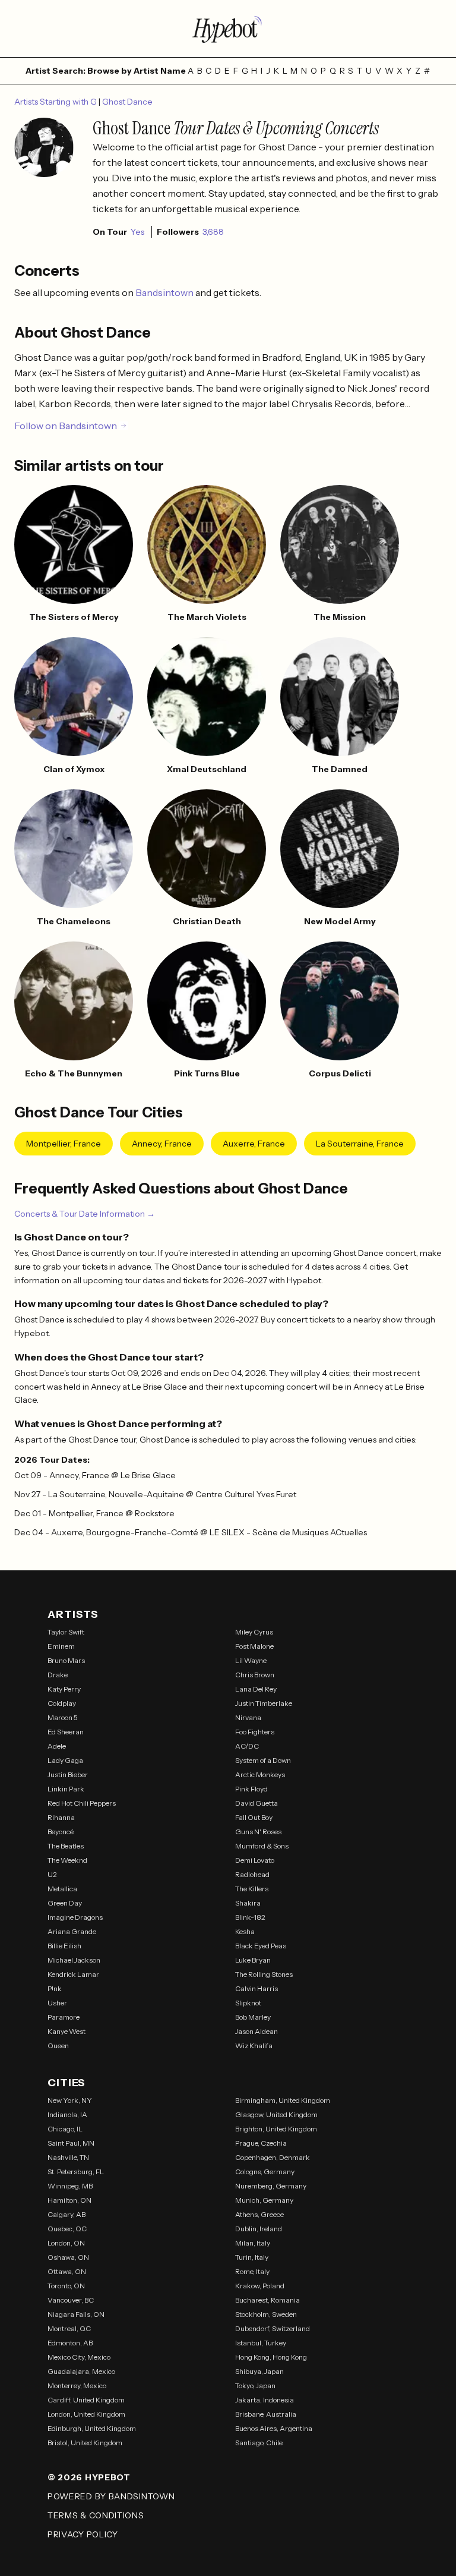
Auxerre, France (254, 1144)
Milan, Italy (253, 2243)
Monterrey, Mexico (77, 2386)
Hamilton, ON (69, 2200)
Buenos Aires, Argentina (274, 2428)
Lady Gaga (65, 1760)
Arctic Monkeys (260, 1774)
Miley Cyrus (254, 1632)
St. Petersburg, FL (76, 2172)
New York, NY (70, 2100)
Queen (58, 2046)
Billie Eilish (64, 1946)
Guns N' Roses (258, 1832)
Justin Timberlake (264, 1703)
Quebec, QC (67, 2229)
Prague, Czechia (261, 2143)
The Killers (252, 1889)
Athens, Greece (259, 2214)
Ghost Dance (127, 102)
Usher (57, 2003)
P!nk (55, 1988)
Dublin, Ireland (259, 2229)
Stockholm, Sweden (266, 2314)
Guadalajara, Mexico (81, 2371)
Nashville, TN (68, 2157)
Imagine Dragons (75, 1917)
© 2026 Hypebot (89, 2477)
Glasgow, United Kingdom (276, 2114)
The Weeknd (67, 1860)
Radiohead (252, 1874)
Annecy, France (162, 1144)
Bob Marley (253, 2017)
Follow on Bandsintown (66, 426)
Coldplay (62, 1703)
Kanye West (66, 2031)
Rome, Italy (252, 2271)
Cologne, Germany (265, 2172)
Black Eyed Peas (261, 1946)
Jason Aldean (256, 2031)
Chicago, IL (65, 2129)
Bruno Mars (66, 1660)
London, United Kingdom (86, 2414)
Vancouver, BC (71, 2300)
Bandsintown (165, 292)
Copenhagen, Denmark (273, 2157)
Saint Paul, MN (71, 2143)
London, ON (66, 2243)
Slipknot (248, 2003)
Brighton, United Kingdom (276, 2129)
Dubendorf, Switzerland (273, 2328)
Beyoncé (61, 1832)
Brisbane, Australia (266, 2414)
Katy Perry (64, 1689)
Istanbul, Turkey (261, 2343)
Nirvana (248, 1717)
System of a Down (263, 1760)
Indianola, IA (67, 2114)
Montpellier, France (64, 1144)
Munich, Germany (264, 2200)
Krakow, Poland (260, 2286)
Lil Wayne (251, 1660)
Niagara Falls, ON (76, 2314)
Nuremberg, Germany (271, 2186)
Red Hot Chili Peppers (82, 1803)
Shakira (248, 1903)
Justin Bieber (68, 1774)
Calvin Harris (256, 1988)
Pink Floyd (251, 1789)
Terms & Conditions (96, 2515)
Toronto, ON (66, 2286)
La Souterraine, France (360, 1144)
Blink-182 (250, 1917)
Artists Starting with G (56, 102)
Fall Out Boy (254, 1817)
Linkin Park (66, 1789)
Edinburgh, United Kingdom (92, 2428)
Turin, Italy (252, 2257)
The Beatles (66, 1846)
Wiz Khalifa (254, 2046)
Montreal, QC (69, 2328)
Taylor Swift (66, 1632)
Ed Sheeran (66, 1732)
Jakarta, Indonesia (265, 2400)
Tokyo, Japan (255, 2386)
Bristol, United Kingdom (85, 2443)
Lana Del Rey (256, 1689)
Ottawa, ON (67, 2271)
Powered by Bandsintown (111, 2496)
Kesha (245, 1931)
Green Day (65, 1903)
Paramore (64, 2017)
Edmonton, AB (70, 2343)
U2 (52, 1874)
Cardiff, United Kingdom (86, 2400)
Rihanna (61, 1817)
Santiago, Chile (259, 2443)
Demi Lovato (255, 1860)
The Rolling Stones (264, 1974)
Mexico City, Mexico (79, 2357)
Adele (57, 1746)
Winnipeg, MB (70, 2186)
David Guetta (256, 1803)
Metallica (62, 1889)
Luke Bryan (253, 1960)
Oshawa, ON (68, 2257)
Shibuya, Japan (259, 2371)
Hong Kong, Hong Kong (271, 2357)
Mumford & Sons (262, 1846)
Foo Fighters (255, 1732)
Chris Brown (255, 1675)
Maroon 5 (63, 1717)
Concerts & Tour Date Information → (85, 1214)
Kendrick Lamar (73, 1974)
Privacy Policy (83, 2534)
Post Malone (254, 1646)
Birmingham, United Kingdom (283, 2100)
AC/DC (247, 1746)
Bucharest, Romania (267, 2300)
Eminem (61, 1646)
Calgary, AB (66, 2214)
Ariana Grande (72, 1931)
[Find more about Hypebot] (228, 29)
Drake (58, 1675)
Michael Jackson (74, 1960)
